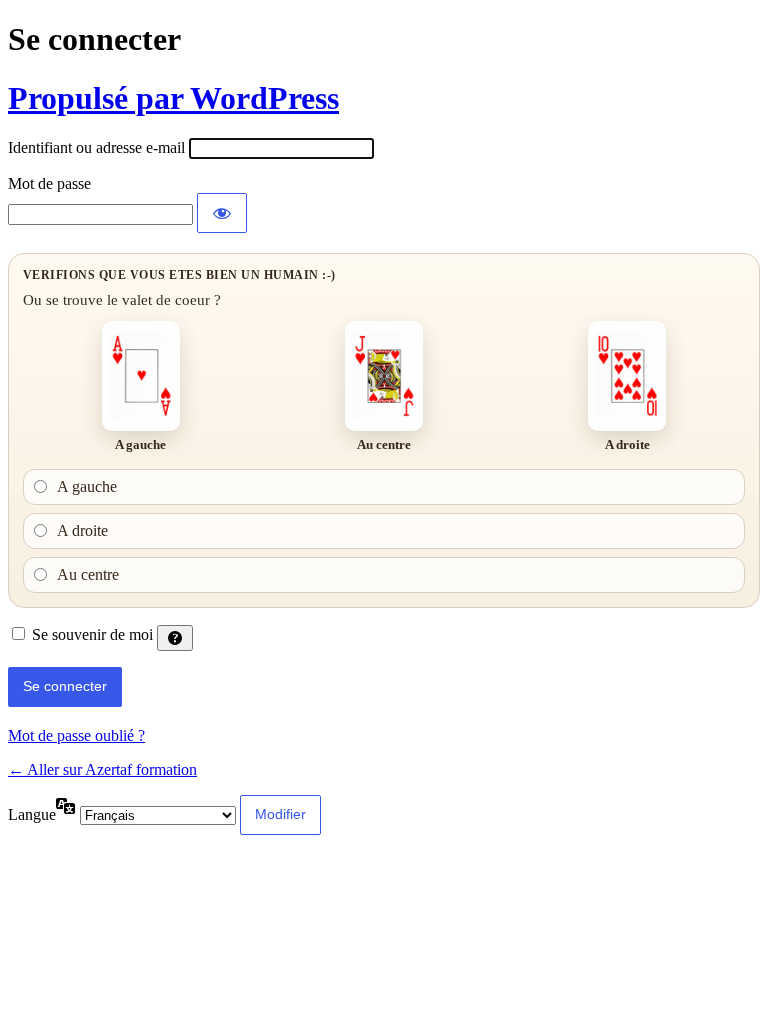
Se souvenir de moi (92, 634)
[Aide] (175, 638)
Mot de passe (49, 183)
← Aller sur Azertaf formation (102, 769)
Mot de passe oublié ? (76, 735)
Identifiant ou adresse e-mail (96, 147)
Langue (32, 814)
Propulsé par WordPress (173, 98)
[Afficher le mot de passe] (222, 213)
